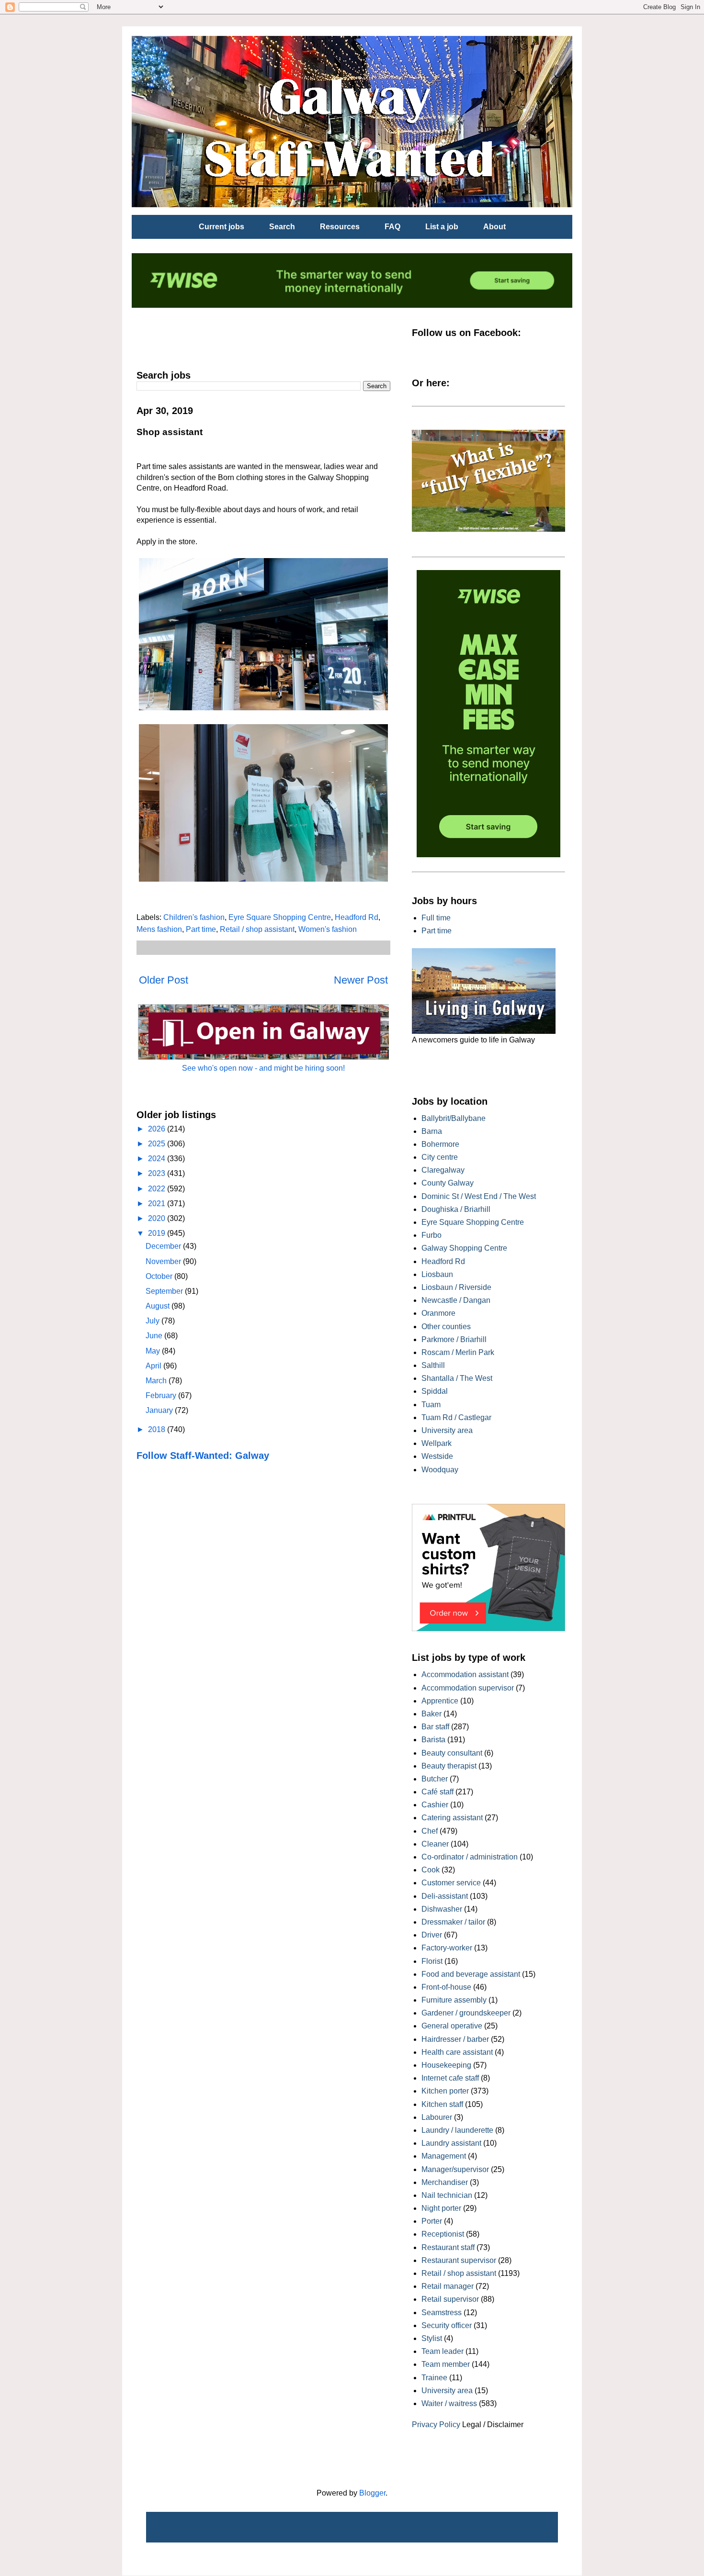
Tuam (431, 1405)
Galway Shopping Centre (464, 1248)
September (165, 1291)
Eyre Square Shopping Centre (280, 917)
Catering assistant (452, 1818)
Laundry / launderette (457, 2130)
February (162, 1395)
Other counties (446, 1327)
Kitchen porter (445, 2091)
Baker (431, 1714)
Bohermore (440, 1144)
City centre (440, 1157)
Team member (446, 2364)
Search (282, 227)
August (159, 1306)
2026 (158, 1129)
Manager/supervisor (455, 2169)
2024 (158, 1159)
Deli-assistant (445, 1896)
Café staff (437, 1792)
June (155, 1336)
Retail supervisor (450, 2299)
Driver (432, 1935)
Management (444, 2156)
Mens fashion (159, 929)
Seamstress (442, 2313)
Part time (201, 929)
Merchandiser (445, 2182)
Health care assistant (457, 2052)
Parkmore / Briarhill (454, 1339)
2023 (158, 1173)
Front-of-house (446, 1987)
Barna (432, 1131)
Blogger (372, 2493)
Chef (430, 1831)
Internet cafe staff (450, 2078)
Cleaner (435, 1844)
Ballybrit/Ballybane (454, 1118)
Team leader (443, 2351)
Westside (437, 1456)
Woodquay (440, 1470)
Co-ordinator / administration (470, 1857)
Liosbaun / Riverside (456, 1287)
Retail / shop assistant (257, 929)
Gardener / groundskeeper (466, 2013)
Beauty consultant (452, 1753)
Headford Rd (357, 917)
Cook (431, 1870)
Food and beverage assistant (471, 1974)
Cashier (435, 1805)
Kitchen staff (442, 2104)
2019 (158, 1233)
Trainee (434, 2378)
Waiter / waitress (449, 2403)
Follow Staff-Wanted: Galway (203, 1456)
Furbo (431, 1235)
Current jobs (221, 227)
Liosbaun (437, 1274)
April (154, 1366)
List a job (442, 227)
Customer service (451, 1883)
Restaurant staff (448, 2247)
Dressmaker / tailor (453, 1922)
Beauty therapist (449, 1766)
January (160, 1410)
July (153, 1321)
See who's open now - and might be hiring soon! (263, 1068)
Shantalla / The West (457, 1378)
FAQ (392, 227)
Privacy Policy (436, 2425)
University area (447, 1430)
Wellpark (437, 1443)
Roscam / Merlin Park (458, 1352)
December (164, 1246)
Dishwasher (442, 1909)
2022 (158, 1189)
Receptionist (443, 2234)
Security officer (447, 2325)
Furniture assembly (454, 2000)
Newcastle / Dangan (456, 1300)
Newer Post (361, 980)
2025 (158, 1144)
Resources (340, 227)
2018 (158, 1429)
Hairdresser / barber (455, 2039)
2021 (158, 1204)
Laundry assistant (451, 2143)
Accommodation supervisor (468, 1688)
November (164, 1261)
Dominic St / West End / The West (479, 1196)
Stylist (432, 2338)
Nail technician (447, 2195)
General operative (452, 2026)
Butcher (435, 1779)
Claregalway (443, 1170)
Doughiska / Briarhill (456, 1209)
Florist (432, 1961)
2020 (158, 1218)
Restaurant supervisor (459, 2260)
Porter (432, 2221)
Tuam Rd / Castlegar (456, 1417)
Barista (433, 1740)
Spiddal (435, 1391)
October (160, 1276)
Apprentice (440, 1701)
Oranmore (438, 1313)
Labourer (437, 2117)
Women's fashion (328, 929)
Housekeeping (446, 2065)
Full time (436, 918)
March (157, 1381)
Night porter (441, 2208)
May (154, 1351)
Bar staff (435, 1727)
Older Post (164, 980)
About (494, 227)
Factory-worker (447, 1948)
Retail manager (448, 2286)
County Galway (448, 1183)
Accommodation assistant (465, 1674)
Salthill (433, 1365)
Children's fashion (194, 917)
